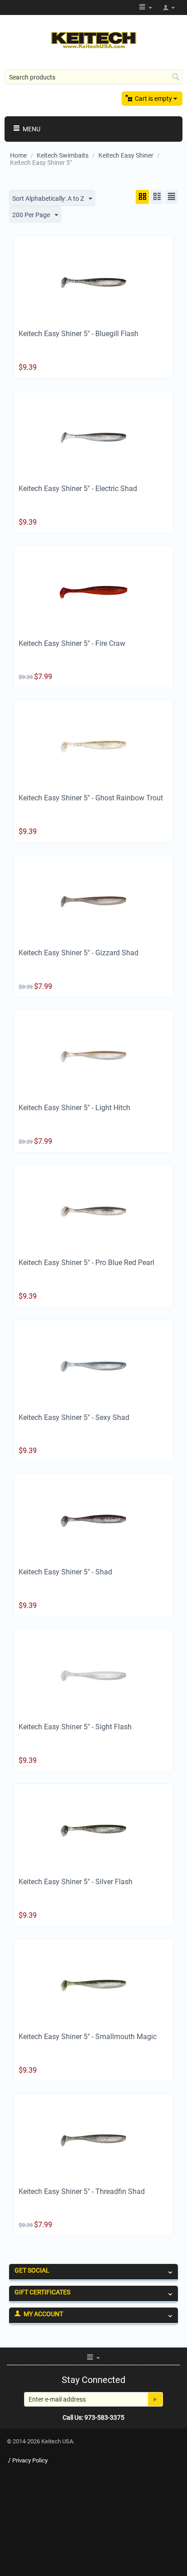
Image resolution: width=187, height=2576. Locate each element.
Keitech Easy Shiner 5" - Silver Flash (76, 1882)
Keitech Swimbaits (63, 155)
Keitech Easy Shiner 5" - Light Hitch (74, 1108)
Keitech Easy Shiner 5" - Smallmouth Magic (88, 2037)
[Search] (176, 78)
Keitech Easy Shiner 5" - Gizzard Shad (79, 953)
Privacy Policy (30, 2460)
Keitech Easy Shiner (126, 155)
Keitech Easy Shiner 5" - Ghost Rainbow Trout (91, 798)
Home (18, 155)
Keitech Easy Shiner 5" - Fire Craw (72, 643)
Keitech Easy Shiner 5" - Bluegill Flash (79, 334)
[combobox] (93, 77)
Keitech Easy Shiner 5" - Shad (65, 1572)
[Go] (155, 2399)
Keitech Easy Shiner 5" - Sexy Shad (74, 1417)
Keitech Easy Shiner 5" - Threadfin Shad (82, 2191)
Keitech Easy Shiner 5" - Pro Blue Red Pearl (86, 1263)
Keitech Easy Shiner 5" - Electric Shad (78, 489)
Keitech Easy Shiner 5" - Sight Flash (75, 1727)
